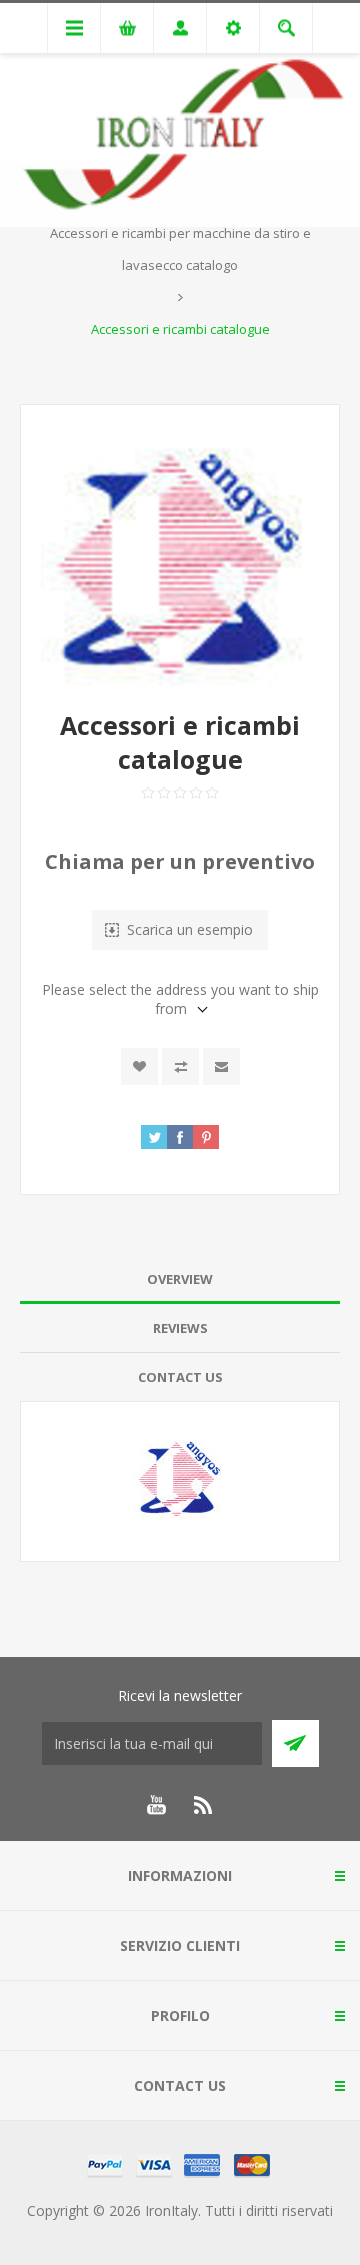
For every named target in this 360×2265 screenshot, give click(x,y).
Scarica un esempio (190, 929)
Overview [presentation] (180, 1279)
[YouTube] (156, 1805)
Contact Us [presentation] (180, 1377)
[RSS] (204, 1805)
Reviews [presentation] (180, 1328)
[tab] (180, 1279)
